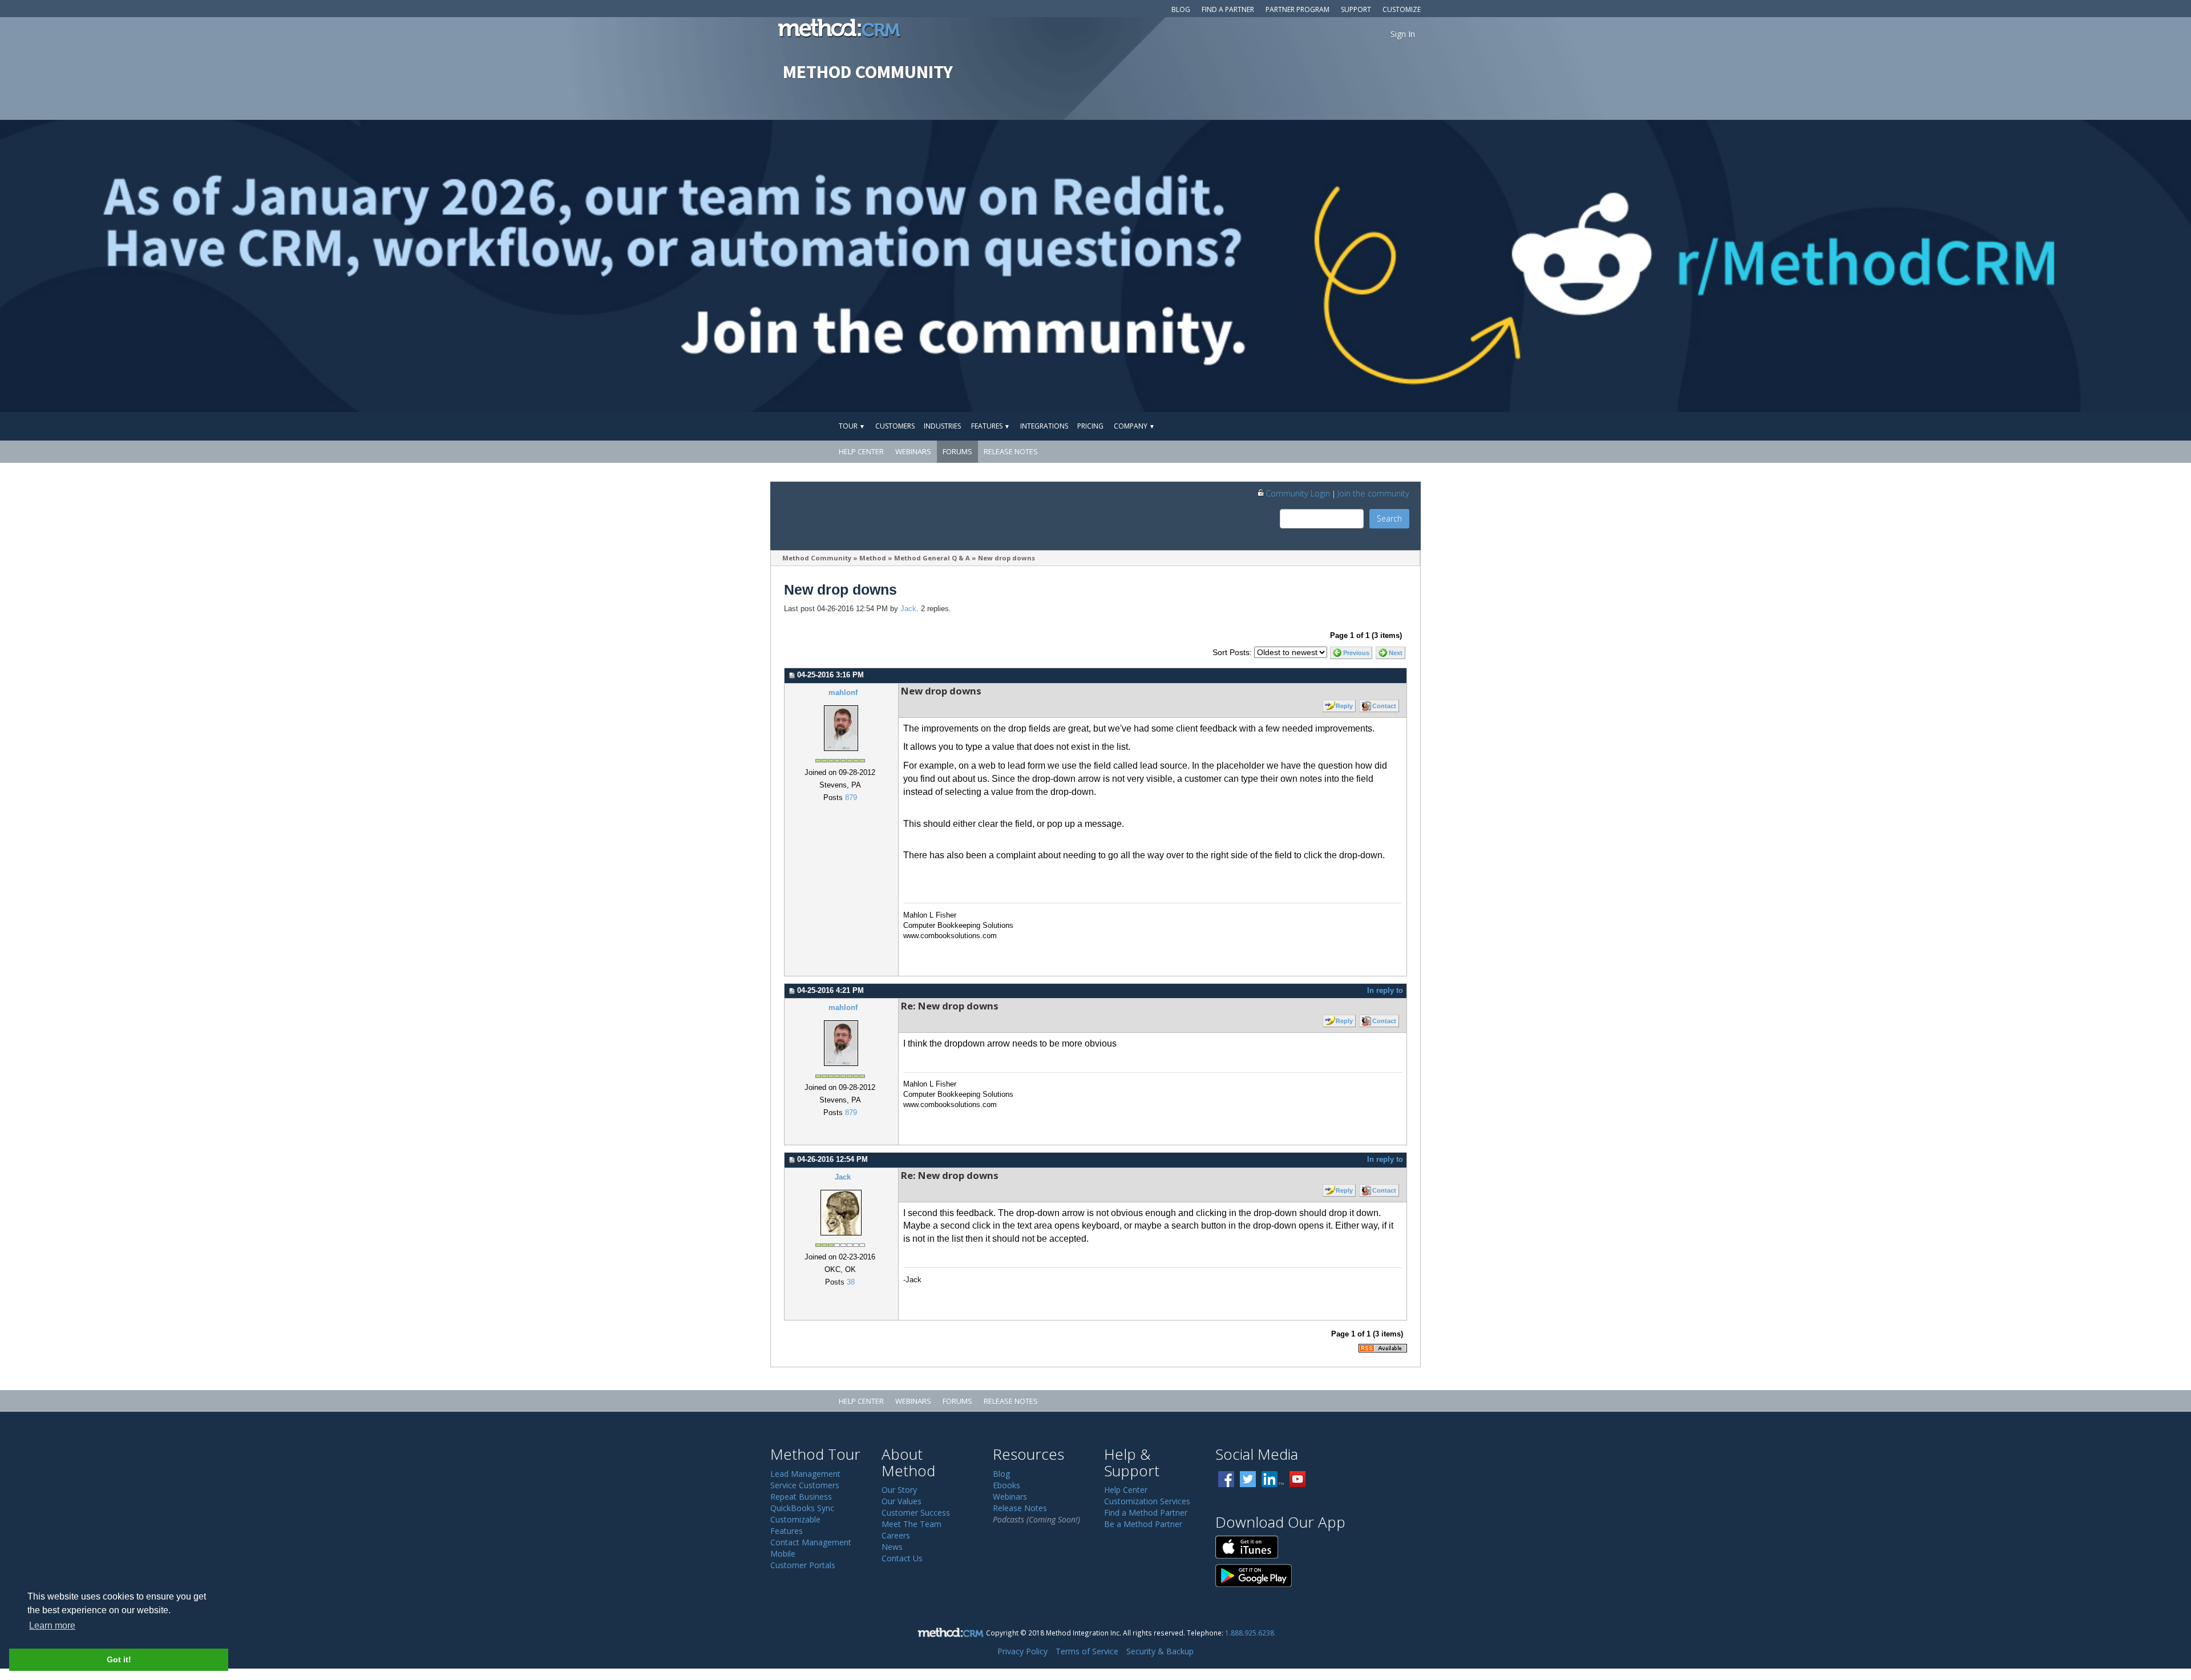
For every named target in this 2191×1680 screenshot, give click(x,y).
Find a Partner (1228, 9)
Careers (896, 1535)
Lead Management (805, 1474)
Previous (1356, 653)
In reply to (1385, 991)
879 (851, 798)
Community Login (1298, 493)
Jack (908, 609)
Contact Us (902, 1558)
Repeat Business (801, 1497)
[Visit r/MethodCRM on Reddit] (1950, 266)
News (892, 1547)
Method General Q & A (932, 558)
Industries (942, 426)
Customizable (795, 1519)
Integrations (1044, 426)
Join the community (1373, 493)
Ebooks (1006, 1485)
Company (1134, 426)
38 (851, 1282)
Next (1396, 653)
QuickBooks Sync (802, 1508)
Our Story (899, 1490)
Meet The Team (911, 1524)
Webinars (913, 451)
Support (1356, 9)
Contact (1384, 706)
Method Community (817, 558)
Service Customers (805, 1485)
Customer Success (916, 1513)
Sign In (1403, 34)
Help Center (861, 451)
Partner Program (1297, 9)
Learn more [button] (52, 1626)
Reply (1344, 706)
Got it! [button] (119, 1659)
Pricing (1090, 426)
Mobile (783, 1554)
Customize (1402, 9)
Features (991, 426)
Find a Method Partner (1146, 1513)
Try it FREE (1368, 426)
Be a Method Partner (1143, 1524)
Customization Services (1147, 1501)
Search (1389, 518)
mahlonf (843, 693)
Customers (895, 426)
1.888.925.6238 (1250, 1633)
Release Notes (1011, 451)
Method (873, 558)
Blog (1181, 9)
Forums (957, 451)
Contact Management (811, 1542)
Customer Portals (803, 1565)
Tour (852, 426)
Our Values (902, 1501)
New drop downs (1006, 558)
